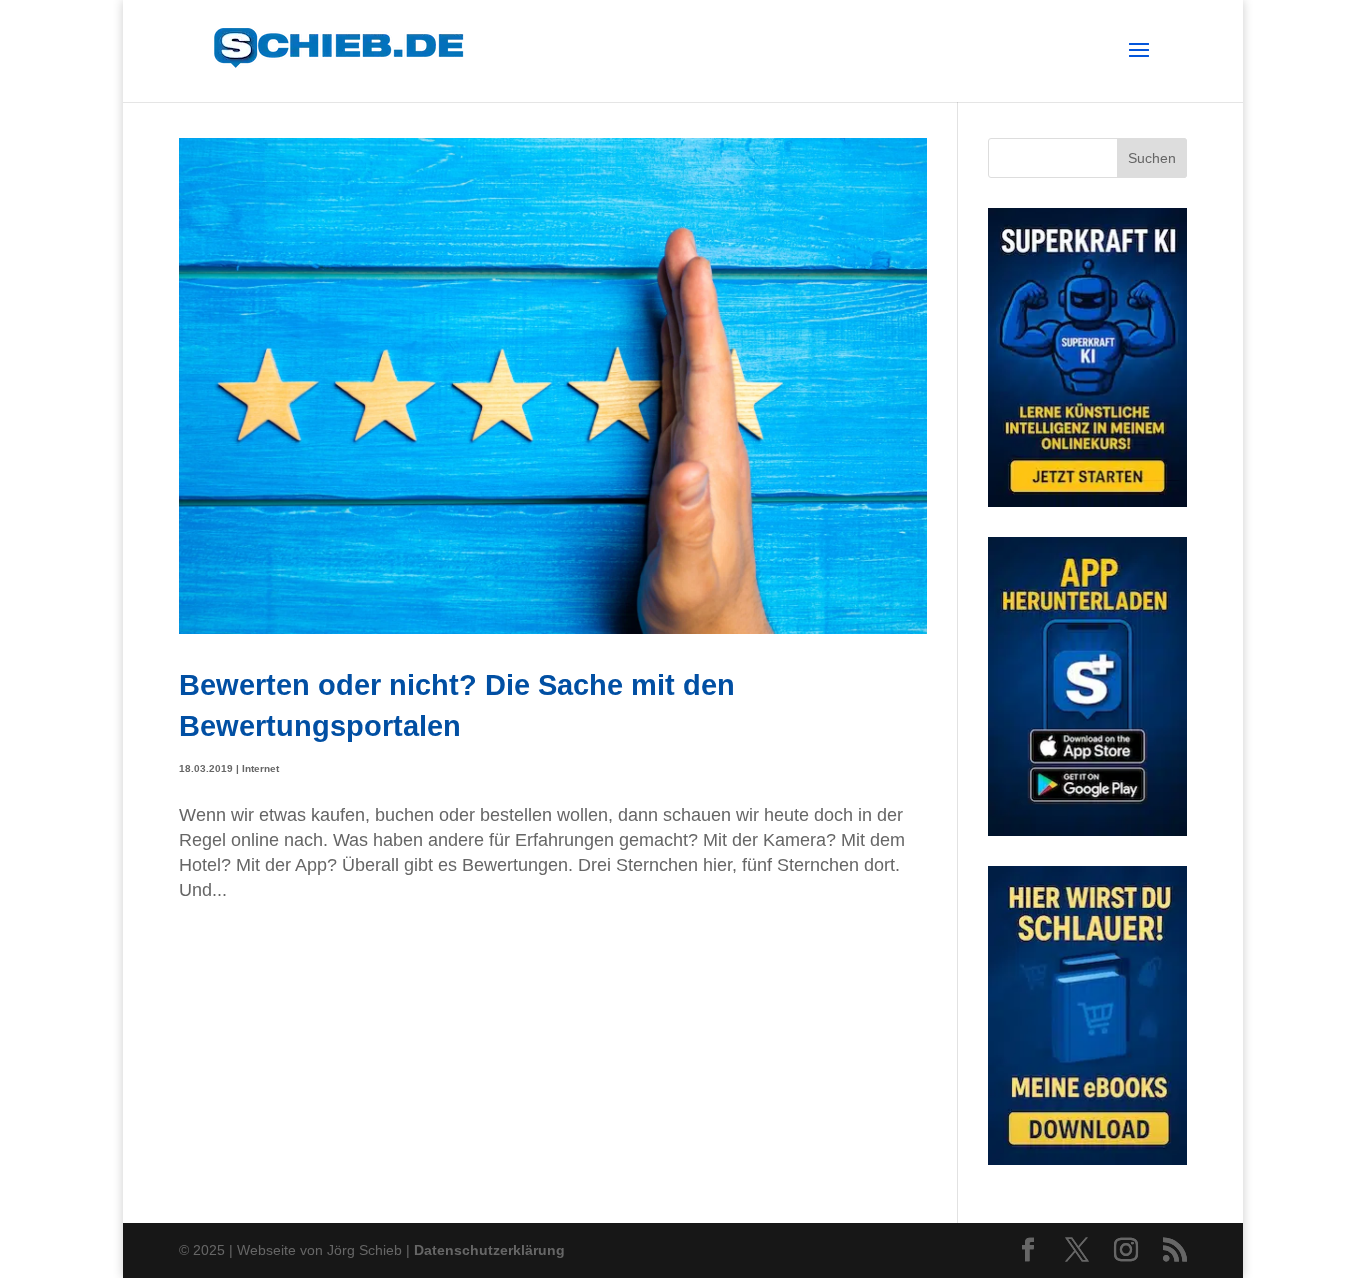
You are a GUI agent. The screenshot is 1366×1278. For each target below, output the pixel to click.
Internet (260, 768)
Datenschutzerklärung (489, 1250)
